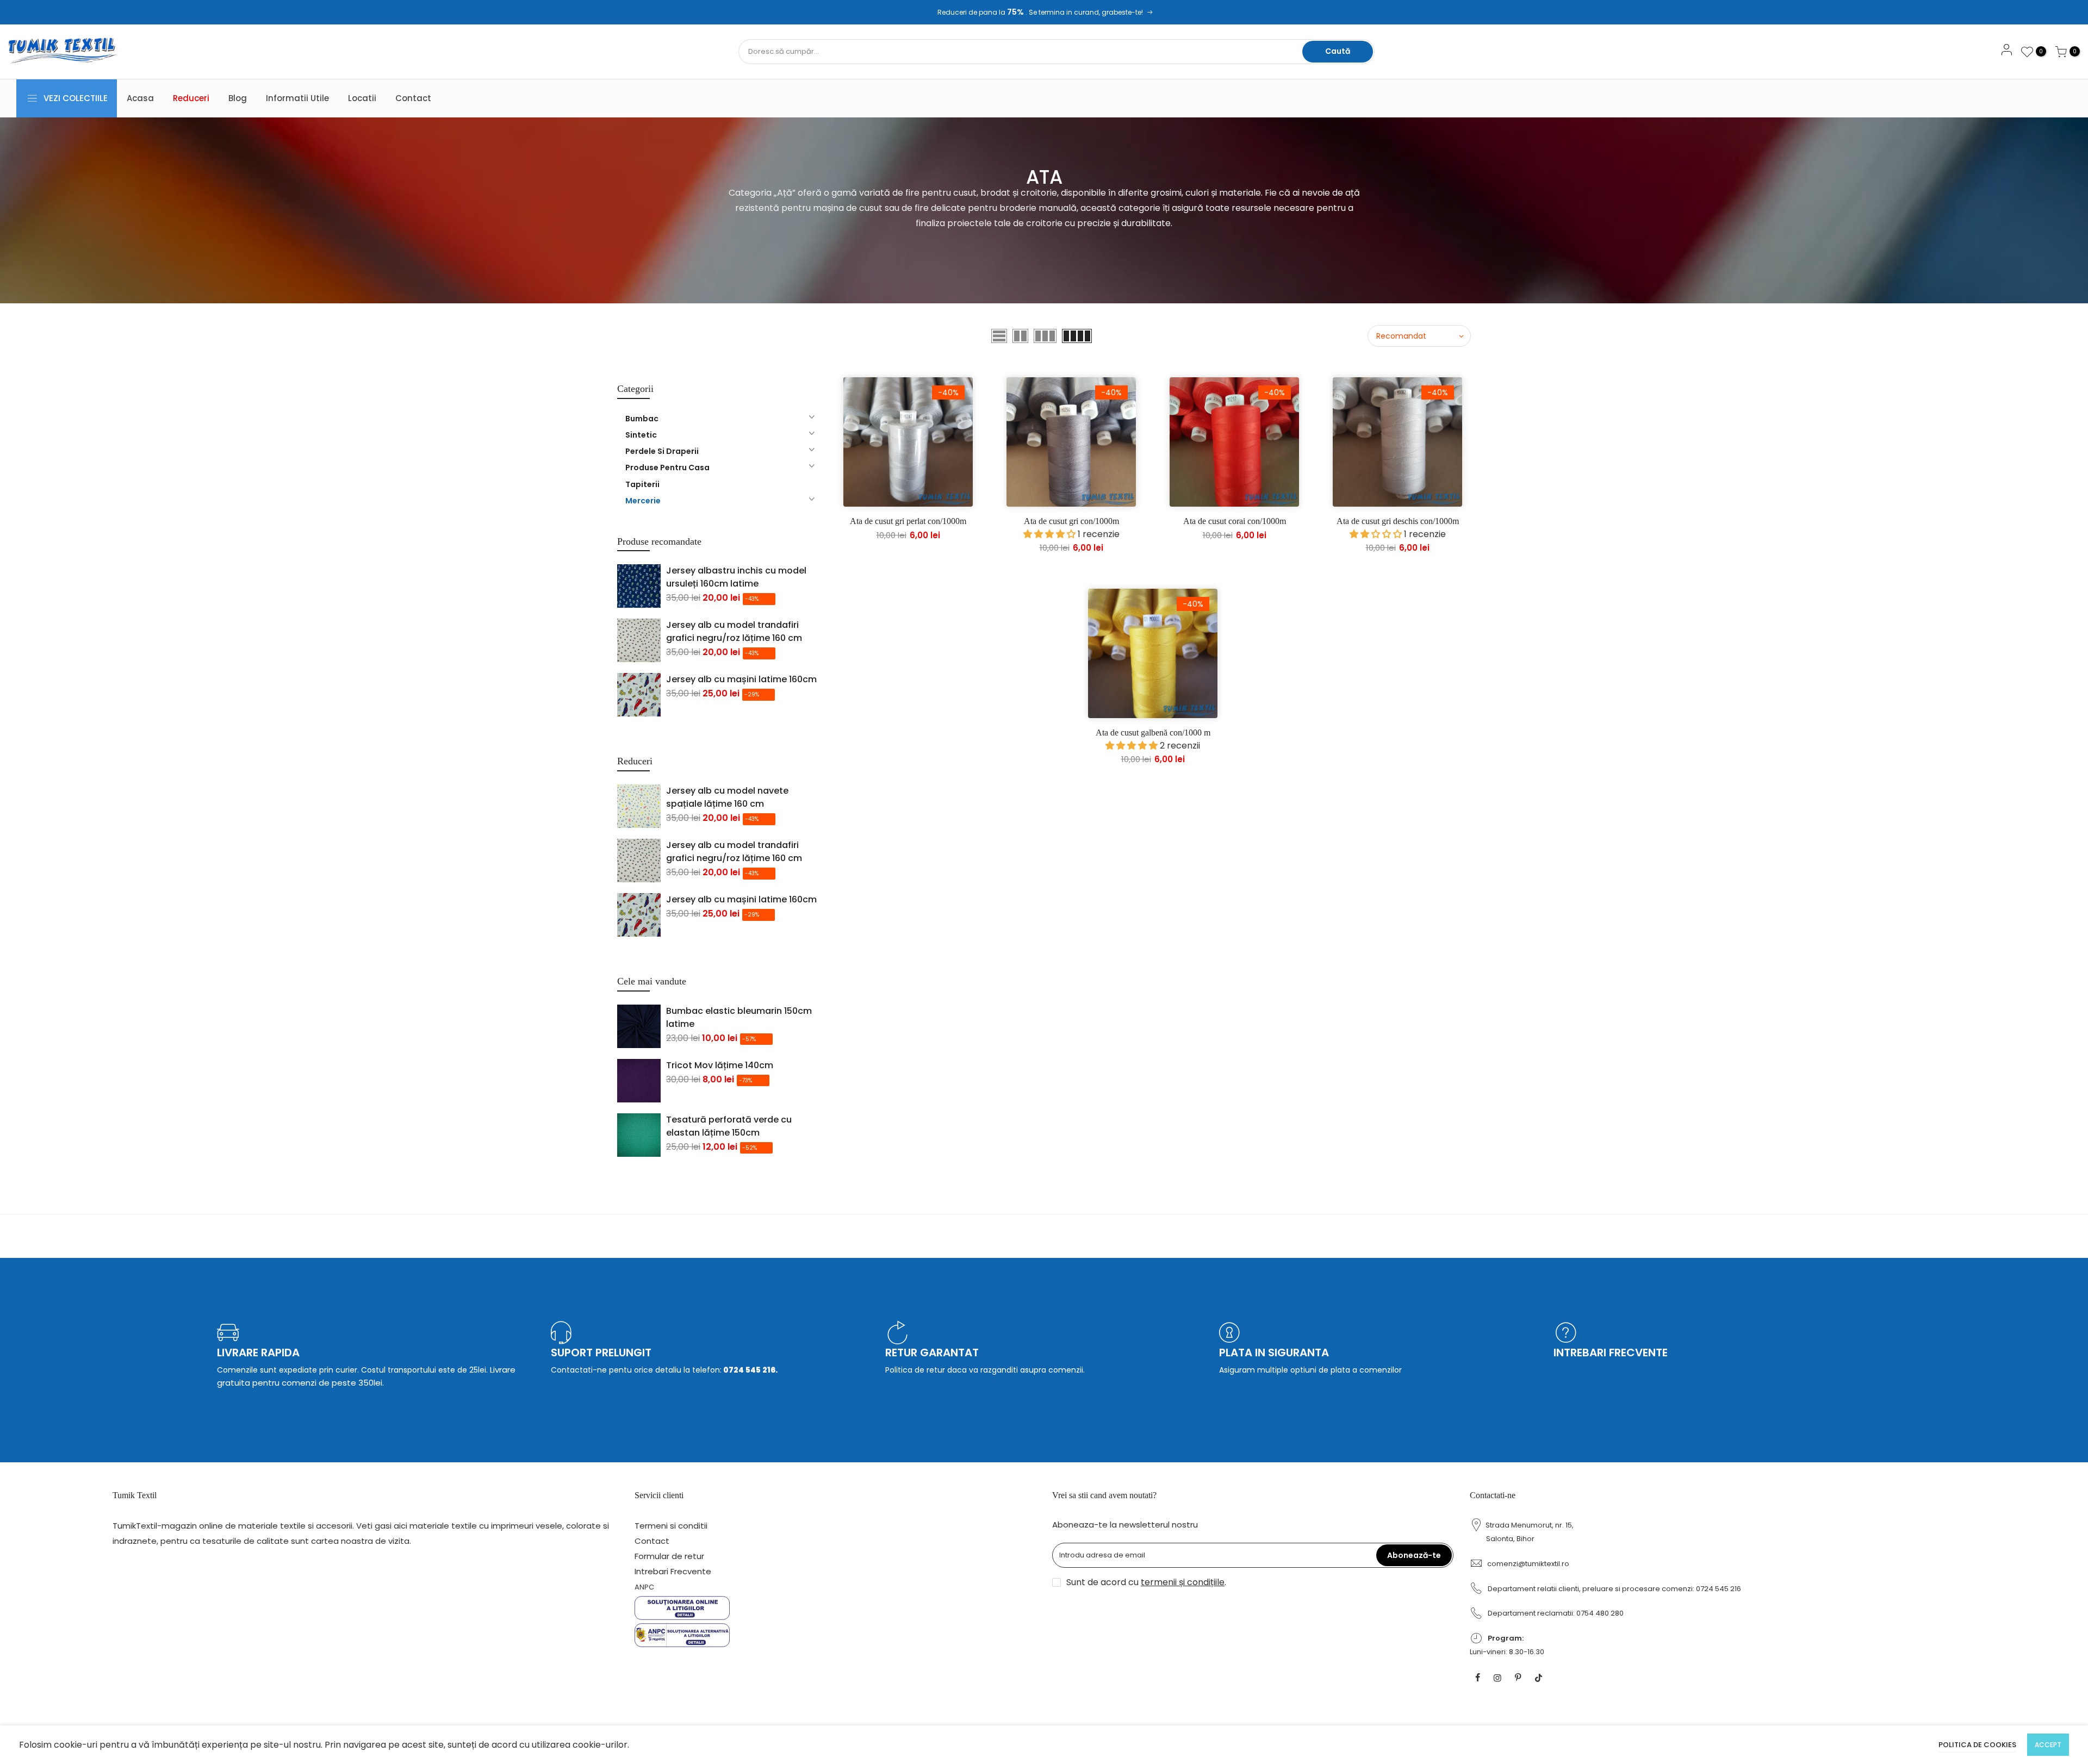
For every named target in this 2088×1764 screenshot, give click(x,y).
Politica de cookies (1977, 1745)
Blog (238, 98)
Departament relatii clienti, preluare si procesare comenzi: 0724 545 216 (1614, 1589)
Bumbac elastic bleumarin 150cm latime (739, 1017)
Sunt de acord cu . (1146, 1582)
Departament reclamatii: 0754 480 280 (1556, 1613)
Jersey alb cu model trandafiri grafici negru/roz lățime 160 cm (734, 631)
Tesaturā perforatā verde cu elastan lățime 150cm (729, 1126)
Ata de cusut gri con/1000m (1071, 521)
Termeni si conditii (671, 1526)
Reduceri (191, 98)
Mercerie (643, 501)
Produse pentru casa (667, 468)
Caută (1338, 51)
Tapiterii (642, 484)
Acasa (140, 98)
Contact (413, 98)
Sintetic (641, 435)
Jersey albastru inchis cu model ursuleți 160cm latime (736, 577)
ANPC (644, 1587)
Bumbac (642, 419)
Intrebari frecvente (1611, 1352)
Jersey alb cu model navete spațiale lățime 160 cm (727, 797)
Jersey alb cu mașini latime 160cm (741, 679)
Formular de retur (669, 1556)
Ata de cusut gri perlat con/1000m (908, 521)
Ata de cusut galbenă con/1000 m (1153, 733)
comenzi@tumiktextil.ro (1528, 1564)
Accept (2048, 1745)
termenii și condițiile (1183, 1582)
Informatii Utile (297, 98)
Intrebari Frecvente (673, 1571)
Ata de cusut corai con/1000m (1235, 521)
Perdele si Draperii (662, 451)
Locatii (362, 98)
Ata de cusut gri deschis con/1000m (1398, 521)
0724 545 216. (750, 1370)
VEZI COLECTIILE (76, 98)
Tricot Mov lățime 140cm (720, 1065)
